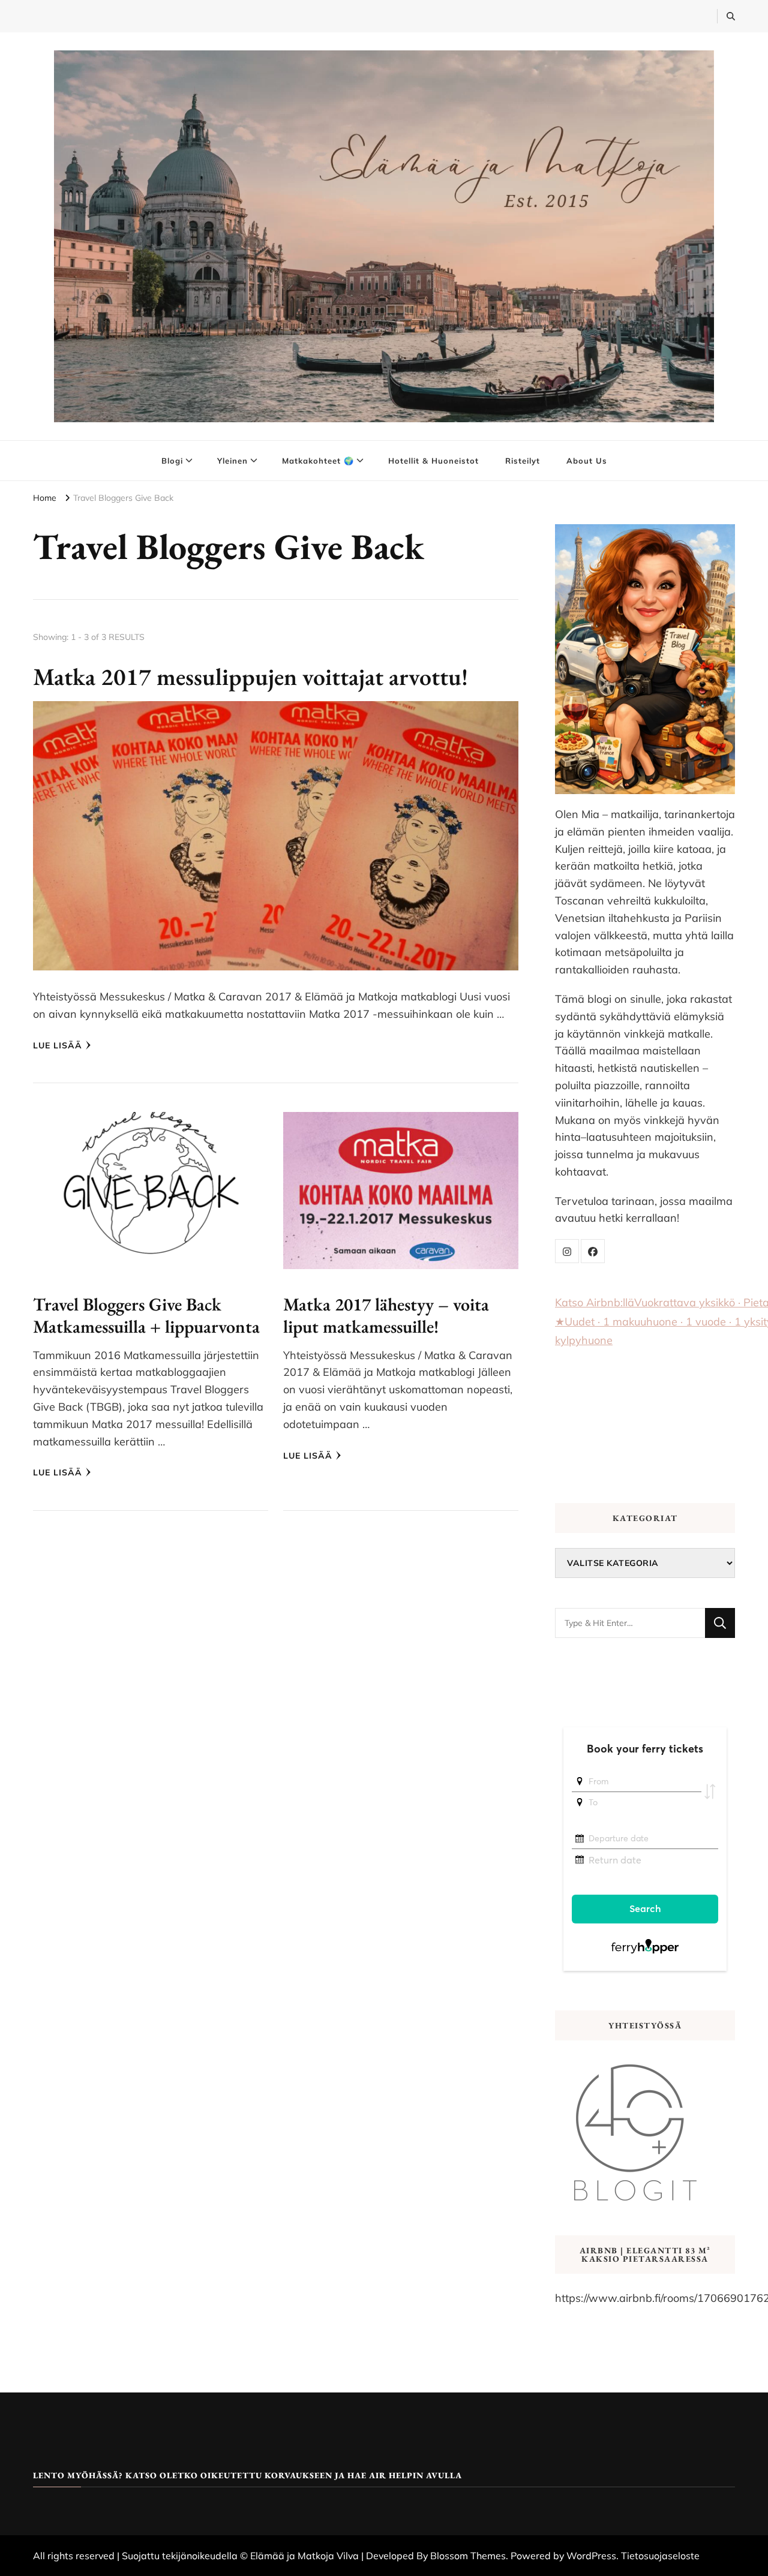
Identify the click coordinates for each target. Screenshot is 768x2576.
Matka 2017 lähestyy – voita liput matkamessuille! (386, 1316)
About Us (587, 461)
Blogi (172, 461)
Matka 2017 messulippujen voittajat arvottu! (250, 677)
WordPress (591, 2556)
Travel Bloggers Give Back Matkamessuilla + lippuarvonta (146, 1316)
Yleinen (232, 461)
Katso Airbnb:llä (595, 1302)
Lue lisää (58, 1045)
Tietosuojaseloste (660, 2556)
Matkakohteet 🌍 (318, 461)
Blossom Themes (468, 2556)
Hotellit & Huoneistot (433, 461)
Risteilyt (523, 461)
